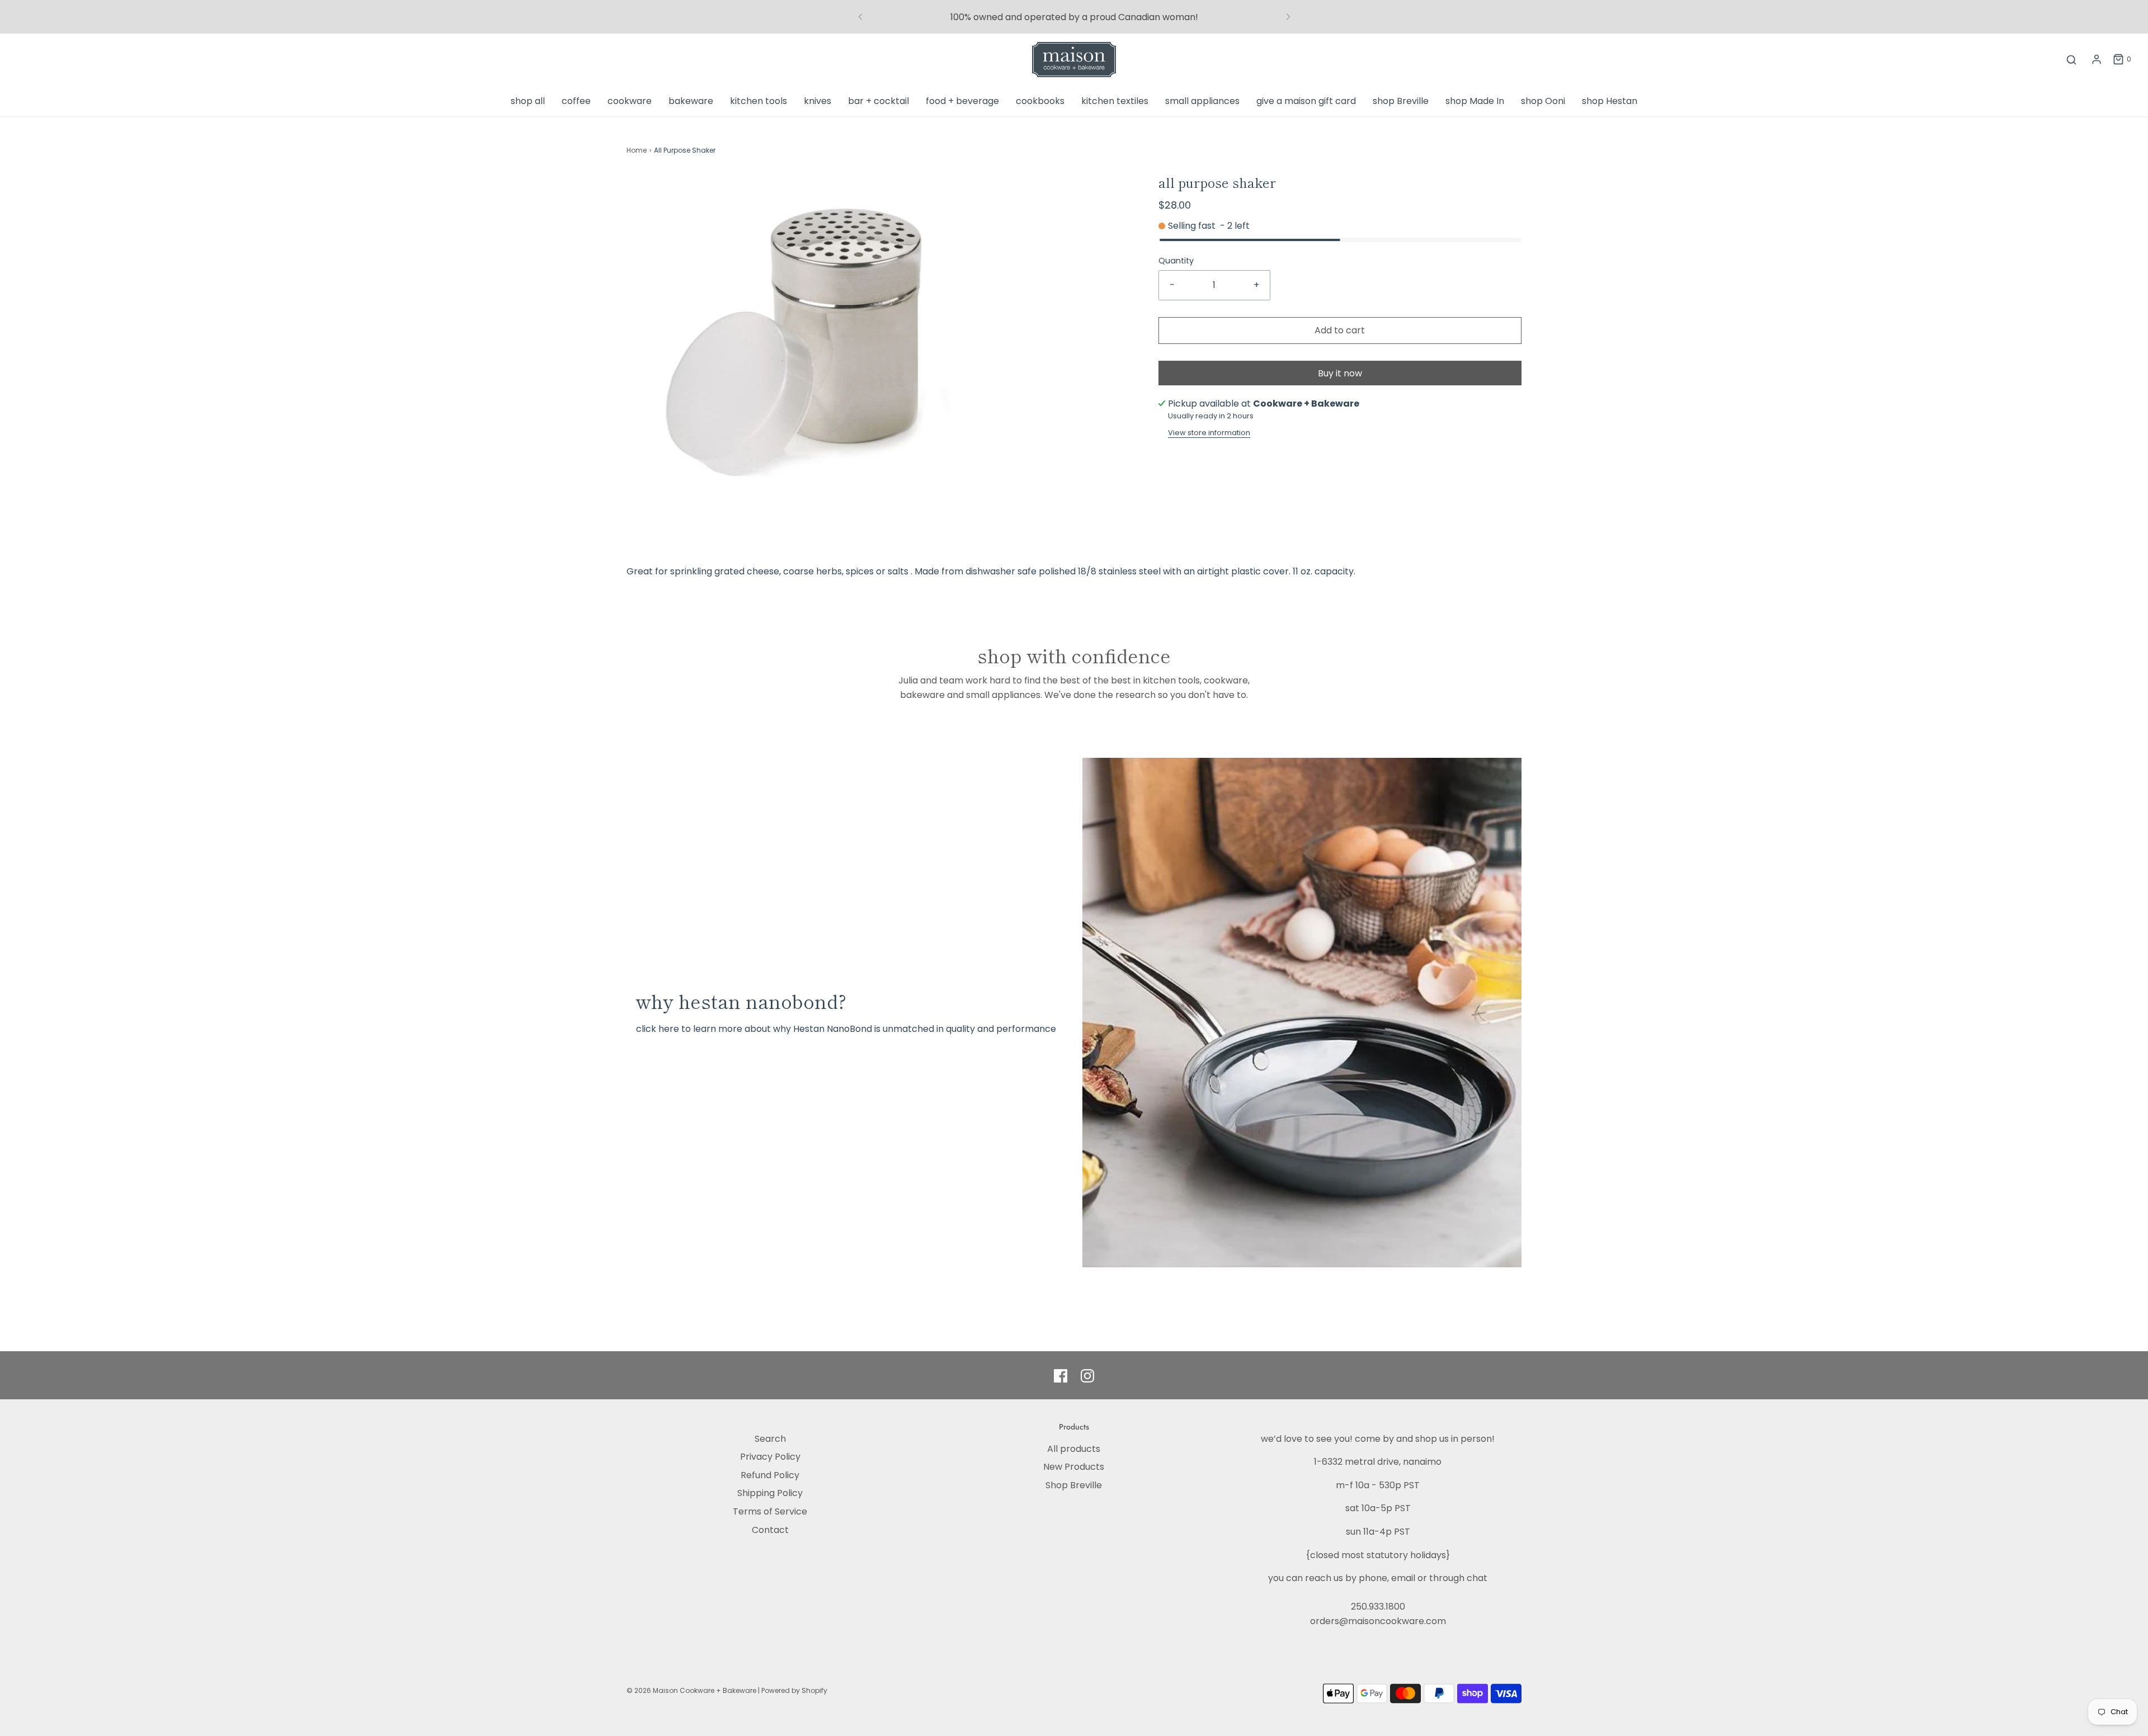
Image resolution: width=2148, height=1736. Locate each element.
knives (818, 101)
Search (770, 1439)
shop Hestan (1610, 101)
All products (1074, 1449)
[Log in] (2097, 59)
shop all (528, 101)
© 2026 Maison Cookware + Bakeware (692, 1690)
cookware (630, 101)
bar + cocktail (878, 101)
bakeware (691, 101)
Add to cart (1340, 330)
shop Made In (1475, 101)
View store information (1209, 433)
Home (637, 150)
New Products (1074, 1467)
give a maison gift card (1306, 101)
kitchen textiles (1115, 101)
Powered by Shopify (794, 1690)
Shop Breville (1074, 1485)
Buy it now (1340, 373)
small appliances (1202, 101)
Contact (770, 1530)
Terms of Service (770, 1511)
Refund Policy (770, 1475)
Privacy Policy (770, 1457)
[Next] (1288, 17)
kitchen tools (759, 101)
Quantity (1176, 261)
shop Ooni (1543, 101)
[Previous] (860, 17)
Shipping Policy (770, 1493)
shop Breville (1401, 101)
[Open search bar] (2071, 60)
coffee (576, 101)
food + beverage (962, 101)
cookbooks (1040, 101)
